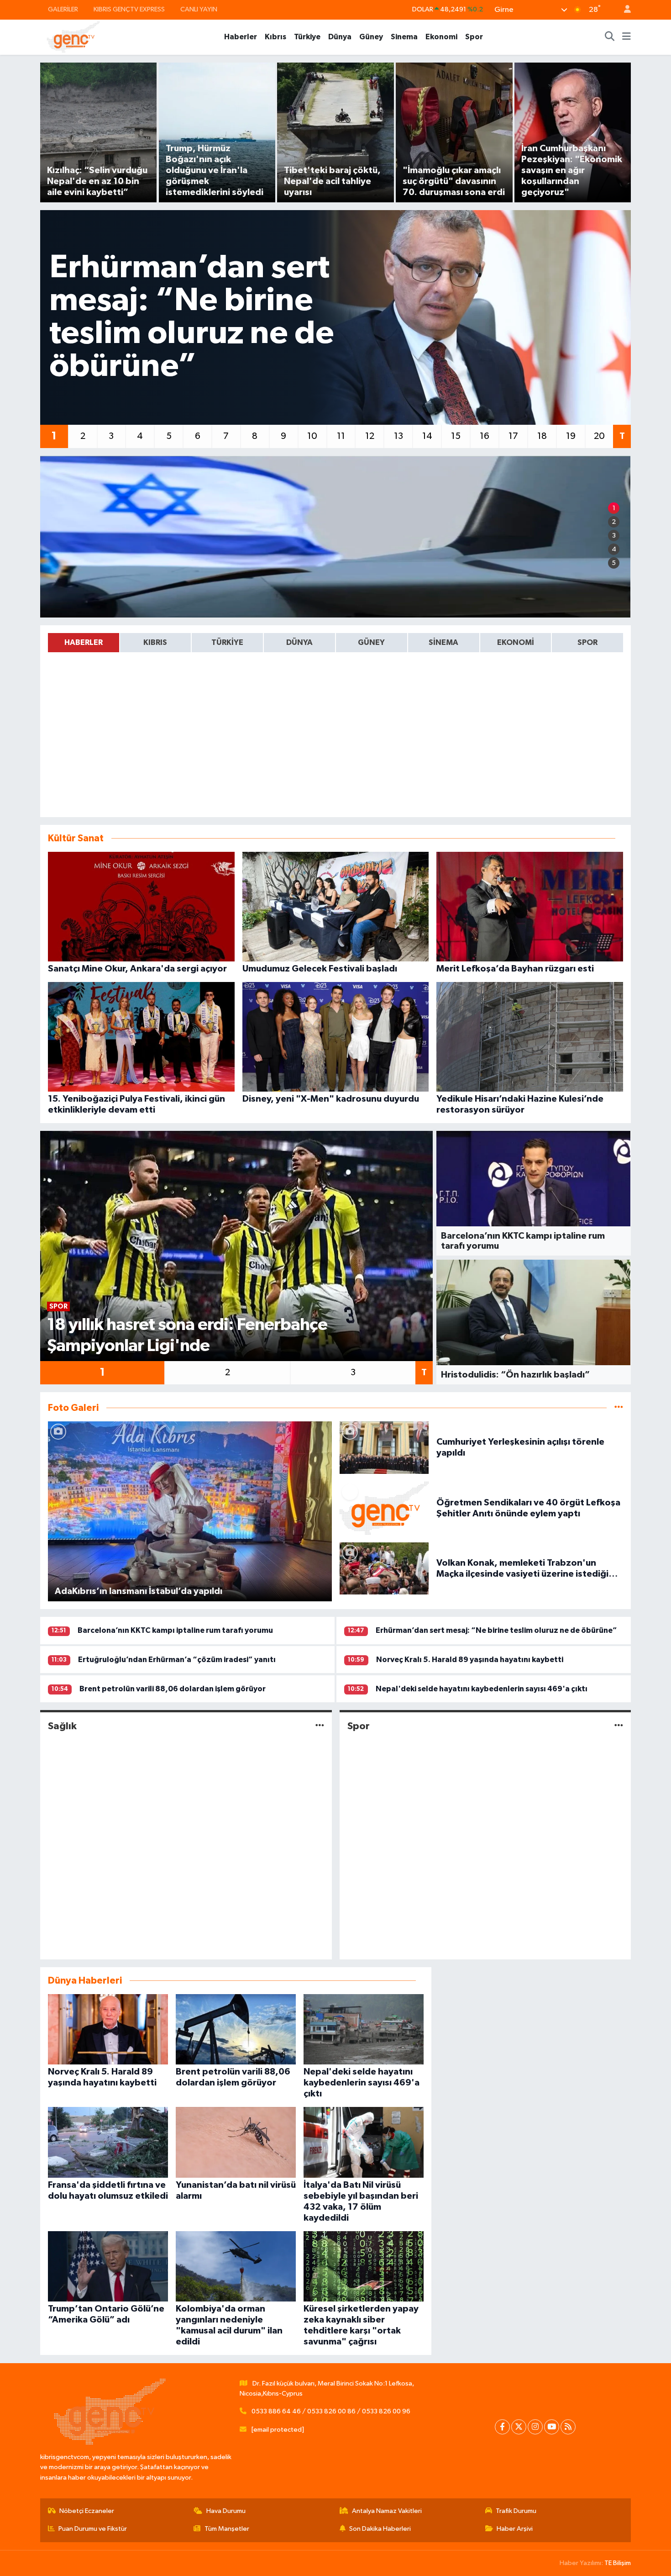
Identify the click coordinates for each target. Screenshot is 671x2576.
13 (398, 436)
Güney (371, 37)
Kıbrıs (275, 37)
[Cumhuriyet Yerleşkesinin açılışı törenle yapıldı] (384, 1447)
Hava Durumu (226, 2511)
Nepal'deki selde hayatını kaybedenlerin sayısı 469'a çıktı (482, 1689)
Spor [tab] (587, 642)
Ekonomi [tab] (516, 642)
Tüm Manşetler (227, 2529)
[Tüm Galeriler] (619, 1408)
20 (599, 436)
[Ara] (610, 37)
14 (427, 436)
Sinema (404, 37)
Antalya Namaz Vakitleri (387, 2511)
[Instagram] (535, 2427)
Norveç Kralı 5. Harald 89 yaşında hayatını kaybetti (470, 1660)
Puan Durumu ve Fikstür (93, 2529)
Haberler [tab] (84, 642)
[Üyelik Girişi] (624, 10)
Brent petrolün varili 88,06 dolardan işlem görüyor (173, 1689)
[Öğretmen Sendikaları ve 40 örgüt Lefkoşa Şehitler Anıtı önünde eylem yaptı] (384, 1508)
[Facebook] (502, 2427)
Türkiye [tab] (227, 642)
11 (341, 436)
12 (370, 436)
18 (542, 436)
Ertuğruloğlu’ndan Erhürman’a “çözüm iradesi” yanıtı (177, 1660)
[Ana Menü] (626, 37)
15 (456, 436)
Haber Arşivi (515, 2529)
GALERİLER (63, 9)
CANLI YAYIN (199, 9)
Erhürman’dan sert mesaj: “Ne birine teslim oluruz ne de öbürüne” (496, 1630)
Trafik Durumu (516, 2511)
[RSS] (568, 2427)
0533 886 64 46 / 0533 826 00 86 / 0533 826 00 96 (331, 2411)
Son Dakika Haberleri (380, 2529)
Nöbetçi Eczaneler (87, 2511)
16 (485, 436)
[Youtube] (552, 2427)
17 (513, 436)
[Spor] (619, 1726)
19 (571, 436)
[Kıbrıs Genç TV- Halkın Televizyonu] (73, 37)
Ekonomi (441, 37)
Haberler (241, 37)
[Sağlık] (320, 1726)
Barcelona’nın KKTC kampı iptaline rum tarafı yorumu (175, 1630)
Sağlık (62, 1726)
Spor (474, 37)
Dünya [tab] (299, 642)
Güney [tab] (371, 642)
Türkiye (307, 37)
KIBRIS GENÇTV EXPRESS (129, 9)
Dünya (340, 37)
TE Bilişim (618, 2563)
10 (312, 436)
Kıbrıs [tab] (155, 642)
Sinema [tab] (443, 642)
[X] (519, 2427)
